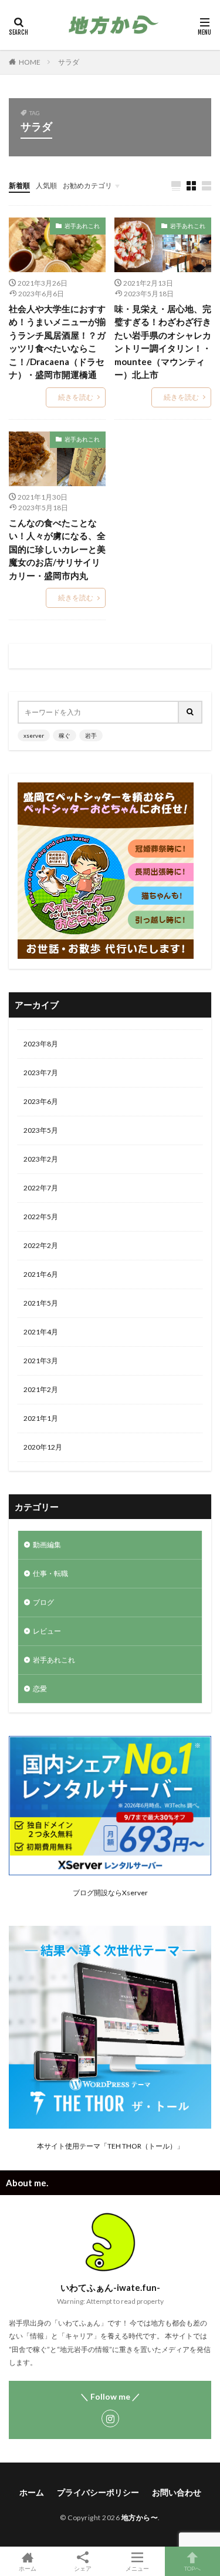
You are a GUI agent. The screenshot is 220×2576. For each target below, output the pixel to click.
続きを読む (76, 397)
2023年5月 (41, 1130)
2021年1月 (41, 1418)
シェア (83, 2568)
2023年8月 (41, 1044)
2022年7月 (41, 1188)
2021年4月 (41, 1332)
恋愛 (40, 1689)
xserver (34, 735)
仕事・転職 (50, 1573)
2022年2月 (41, 1245)
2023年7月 (41, 1073)
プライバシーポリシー (98, 2492)
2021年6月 (41, 1274)
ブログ (43, 1602)
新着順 (19, 185)
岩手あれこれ (82, 226)
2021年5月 (41, 1303)
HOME (30, 62)
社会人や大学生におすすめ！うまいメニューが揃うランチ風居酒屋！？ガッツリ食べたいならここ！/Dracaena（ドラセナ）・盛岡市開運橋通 (57, 342)
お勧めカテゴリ (87, 185)
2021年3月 (41, 1361)
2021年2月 (41, 1389)
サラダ (69, 62)
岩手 (91, 735)
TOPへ (192, 2568)
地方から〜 (140, 2518)
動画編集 (47, 1545)
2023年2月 (41, 1159)
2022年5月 (41, 1217)
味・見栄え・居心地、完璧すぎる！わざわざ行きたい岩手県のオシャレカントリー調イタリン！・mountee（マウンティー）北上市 (163, 342)
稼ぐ (65, 735)
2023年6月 (41, 1101)
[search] (191, 712)
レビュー (47, 1631)
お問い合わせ (177, 2492)
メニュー (137, 2568)
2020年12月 (43, 1447)
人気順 (46, 185)
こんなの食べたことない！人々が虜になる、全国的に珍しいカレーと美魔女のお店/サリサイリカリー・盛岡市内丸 (57, 549)
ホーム (32, 2492)
